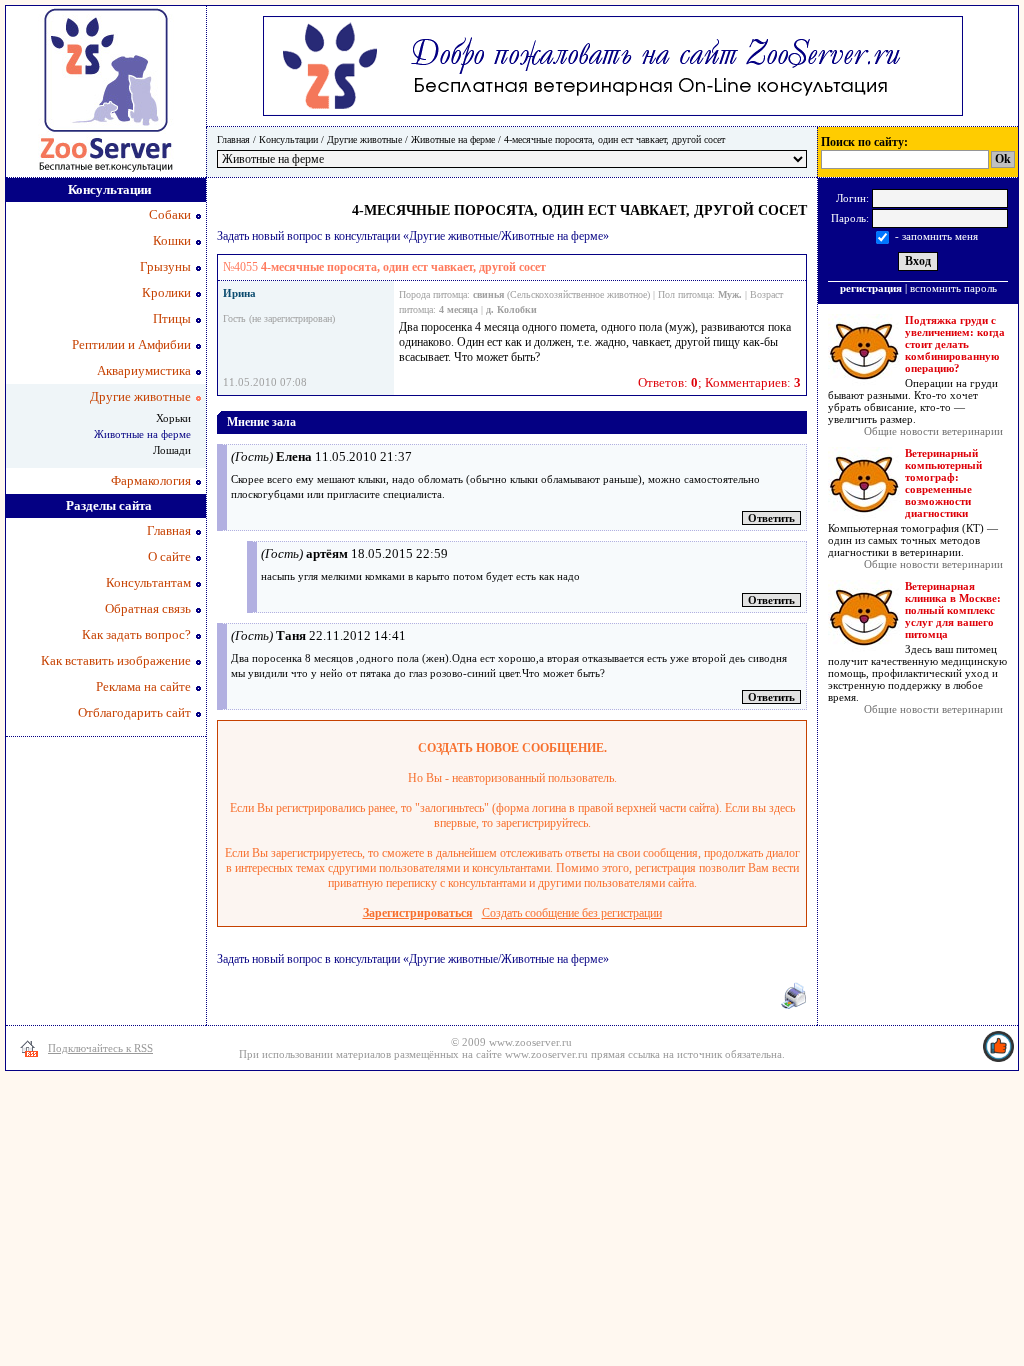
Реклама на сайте (143, 686)
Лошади (172, 450)
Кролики (166, 292)
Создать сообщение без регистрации (572, 913)
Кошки (172, 240)
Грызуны (165, 266)
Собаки (170, 214)
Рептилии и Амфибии (131, 344)
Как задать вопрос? (136, 634)
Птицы (172, 318)
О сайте (169, 556)
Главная (233, 139)
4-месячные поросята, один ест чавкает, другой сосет (614, 139)
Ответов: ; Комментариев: (719, 382)
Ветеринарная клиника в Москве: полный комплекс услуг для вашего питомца (953, 610)
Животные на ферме (453, 139)
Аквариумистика (144, 370)
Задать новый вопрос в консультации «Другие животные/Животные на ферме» (413, 236)
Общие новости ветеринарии (933, 431)
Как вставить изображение (116, 660)
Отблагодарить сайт (134, 712)
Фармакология (151, 480)
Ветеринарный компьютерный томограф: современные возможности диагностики (943, 483)
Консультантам (148, 582)
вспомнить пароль (953, 288)
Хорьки (173, 418)
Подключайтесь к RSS (100, 1048)
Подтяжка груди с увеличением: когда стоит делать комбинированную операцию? (955, 344)
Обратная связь (148, 608)
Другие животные (364, 139)
